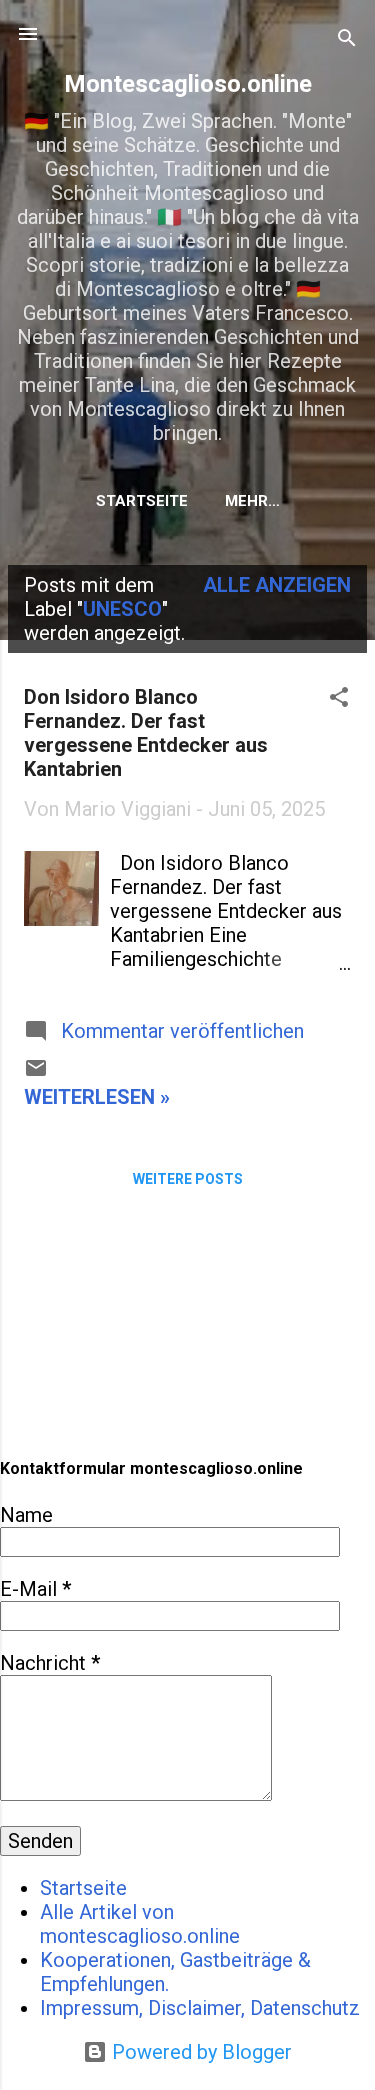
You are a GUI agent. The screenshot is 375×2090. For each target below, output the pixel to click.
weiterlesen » (97, 1097)
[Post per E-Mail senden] (36, 1073)
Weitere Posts (188, 1179)
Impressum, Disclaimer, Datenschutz (200, 2008)
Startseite (142, 501)
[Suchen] (347, 40)
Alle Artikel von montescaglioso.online (140, 1924)
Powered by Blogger (199, 2052)
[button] (339, 699)
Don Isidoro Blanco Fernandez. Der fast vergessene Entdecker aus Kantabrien (146, 733)
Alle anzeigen (277, 585)
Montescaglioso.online (188, 84)
